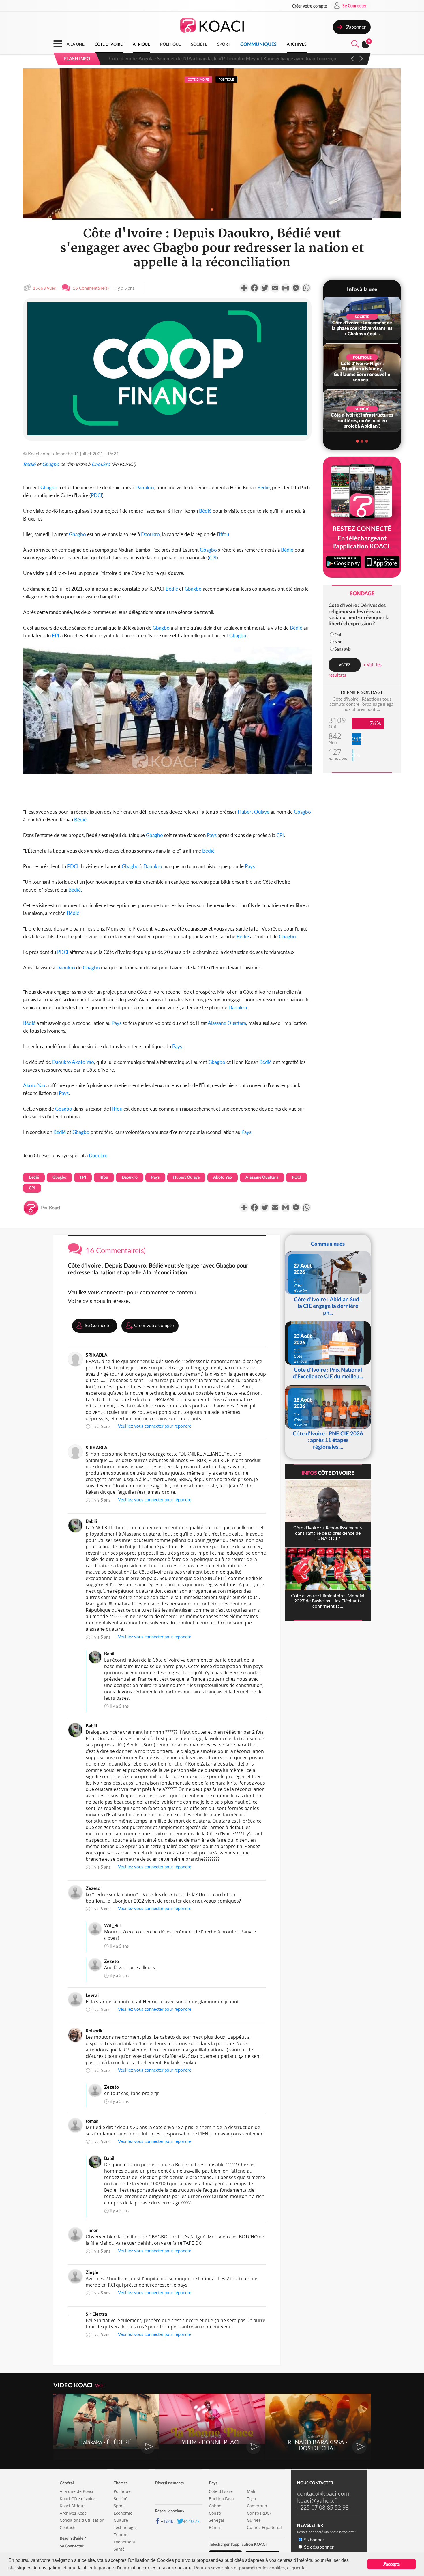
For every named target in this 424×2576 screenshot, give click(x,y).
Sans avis (343, 649)
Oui (338, 635)
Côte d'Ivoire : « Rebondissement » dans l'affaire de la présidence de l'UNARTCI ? (196, 58)
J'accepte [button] (392, 2564)
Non (338, 642)
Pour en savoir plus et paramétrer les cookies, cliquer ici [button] (250, 2567)
